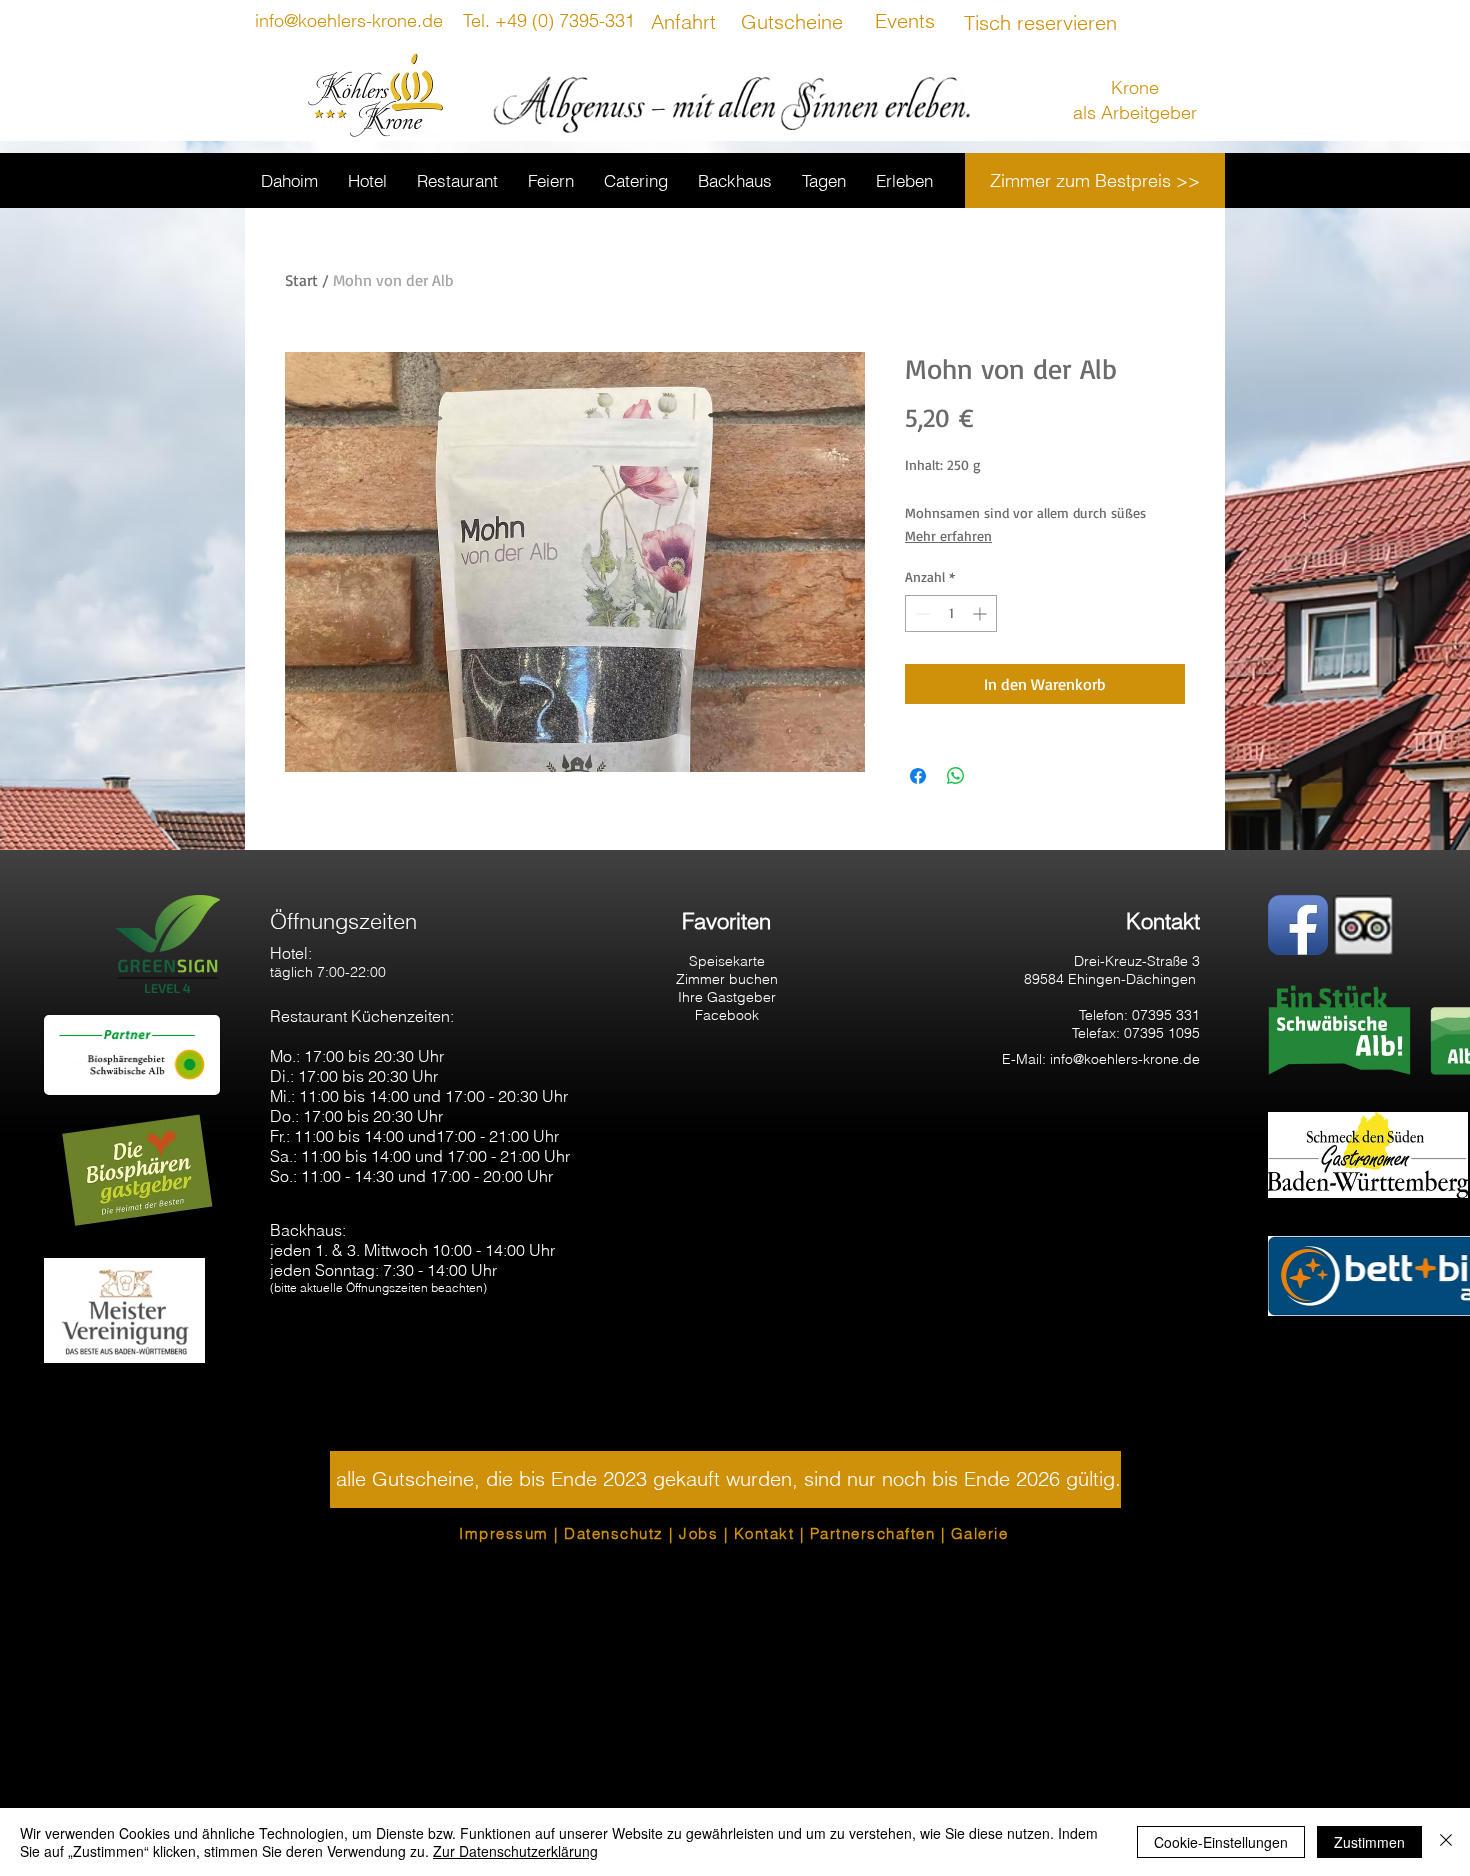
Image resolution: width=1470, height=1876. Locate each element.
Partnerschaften (873, 1533)
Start (301, 280)
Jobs (698, 1533)
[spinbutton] (951, 613)
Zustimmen (1369, 1842)
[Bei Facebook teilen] (918, 776)
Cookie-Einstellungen (1221, 1842)
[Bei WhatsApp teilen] (956, 776)
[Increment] (981, 613)
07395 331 (1166, 1015)
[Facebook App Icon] (1298, 925)
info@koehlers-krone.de (1125, 1059)
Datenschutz (614, 1533)
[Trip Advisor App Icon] (1363, 925)
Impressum (504, 1533)
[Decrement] (920, 613)
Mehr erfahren (948, 535)
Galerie (980, 1533)
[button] (725, 1479)
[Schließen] (1446, 1842)
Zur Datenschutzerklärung (515, 1851)
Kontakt (764, 1533)
